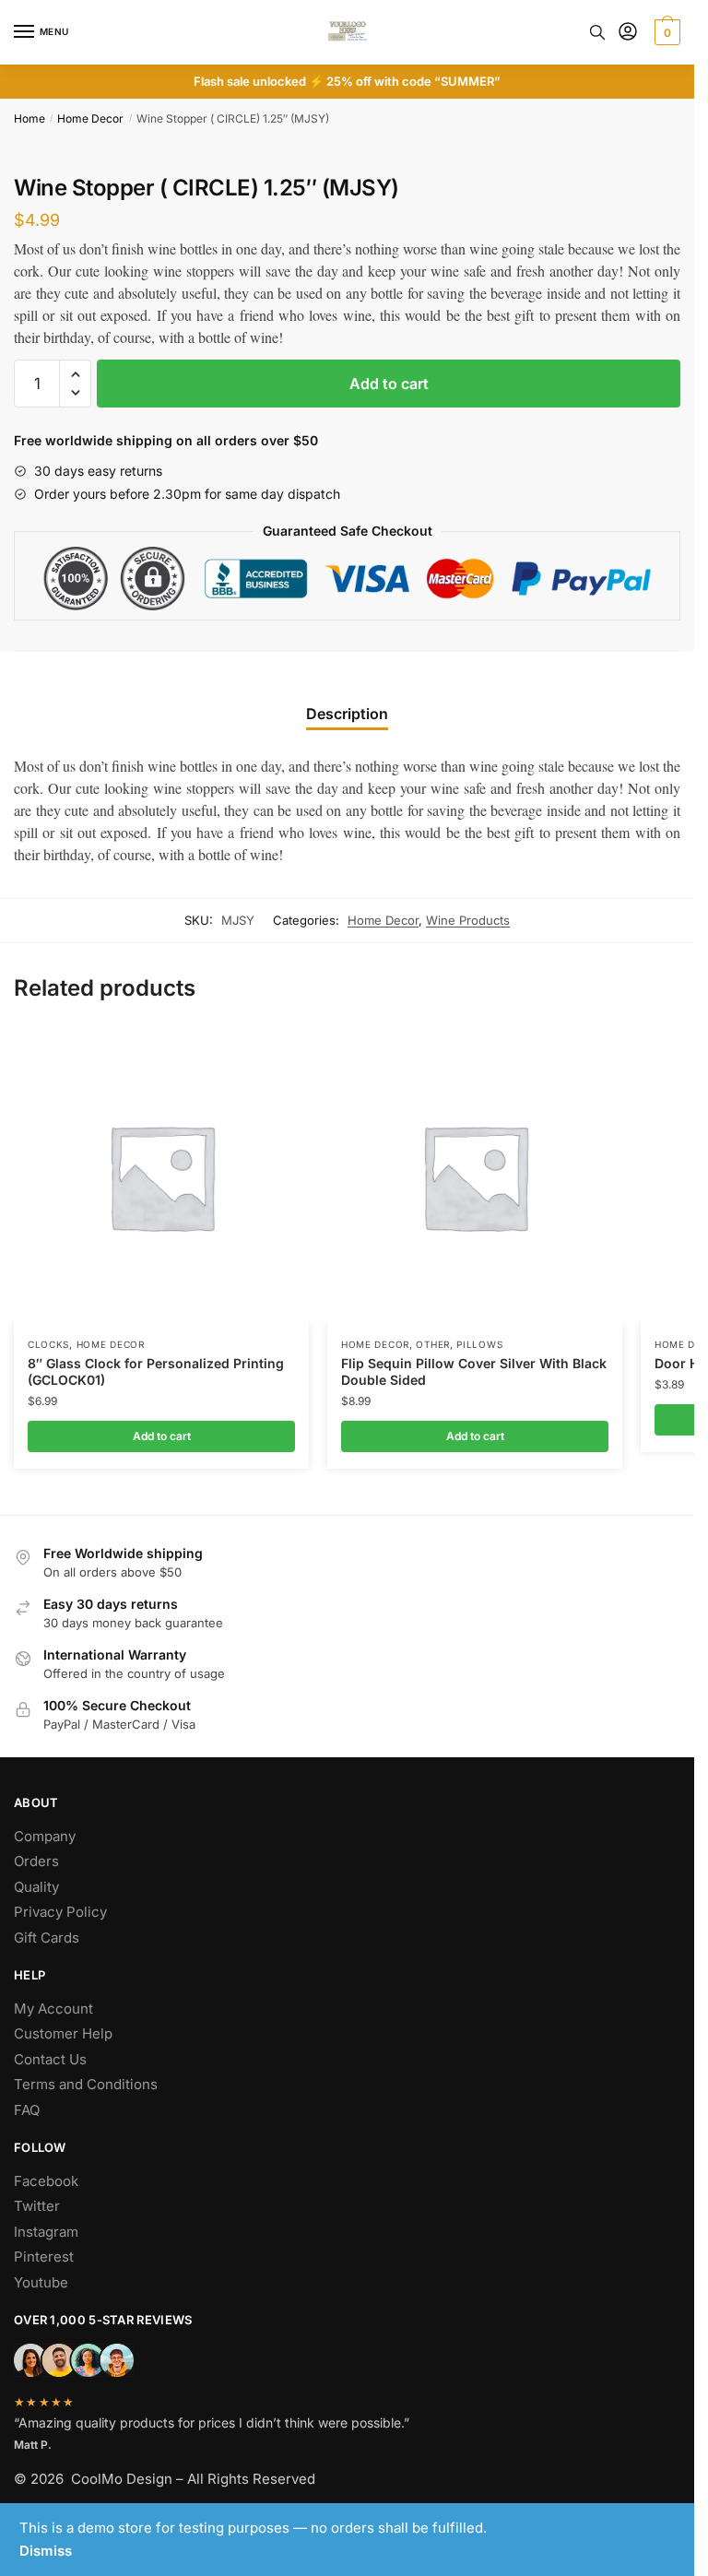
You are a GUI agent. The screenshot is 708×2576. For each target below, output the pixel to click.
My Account (53, 2009)
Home (29, 118)
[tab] (347, 699)
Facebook (46, 2181)
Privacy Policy (60, 1912)
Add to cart (389, 384)
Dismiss (46, 2551)
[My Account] (628, 33)
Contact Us (50, 2059)
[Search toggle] (597, 32)
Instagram (46, 2232)
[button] (75, 375)
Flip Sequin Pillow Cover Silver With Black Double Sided (474, 1371)
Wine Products (468, 920)
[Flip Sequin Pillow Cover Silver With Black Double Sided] (475, 1176)
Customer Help (63, 2033)
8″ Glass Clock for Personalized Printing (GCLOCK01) (156, 1371)
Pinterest (44, 2257)
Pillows (479, 1344)
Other (433, 1344)
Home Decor (90, 118)
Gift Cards (47, 1938)
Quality (36, 1887)
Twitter (37, 2206)
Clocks (48, 1344)
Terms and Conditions (86, 2084)
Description (347, 714)
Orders (36, 1861)
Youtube (41, 2282)
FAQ (27, 2110)
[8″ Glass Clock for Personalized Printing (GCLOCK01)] (161, 1176)
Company (45, 1836)
